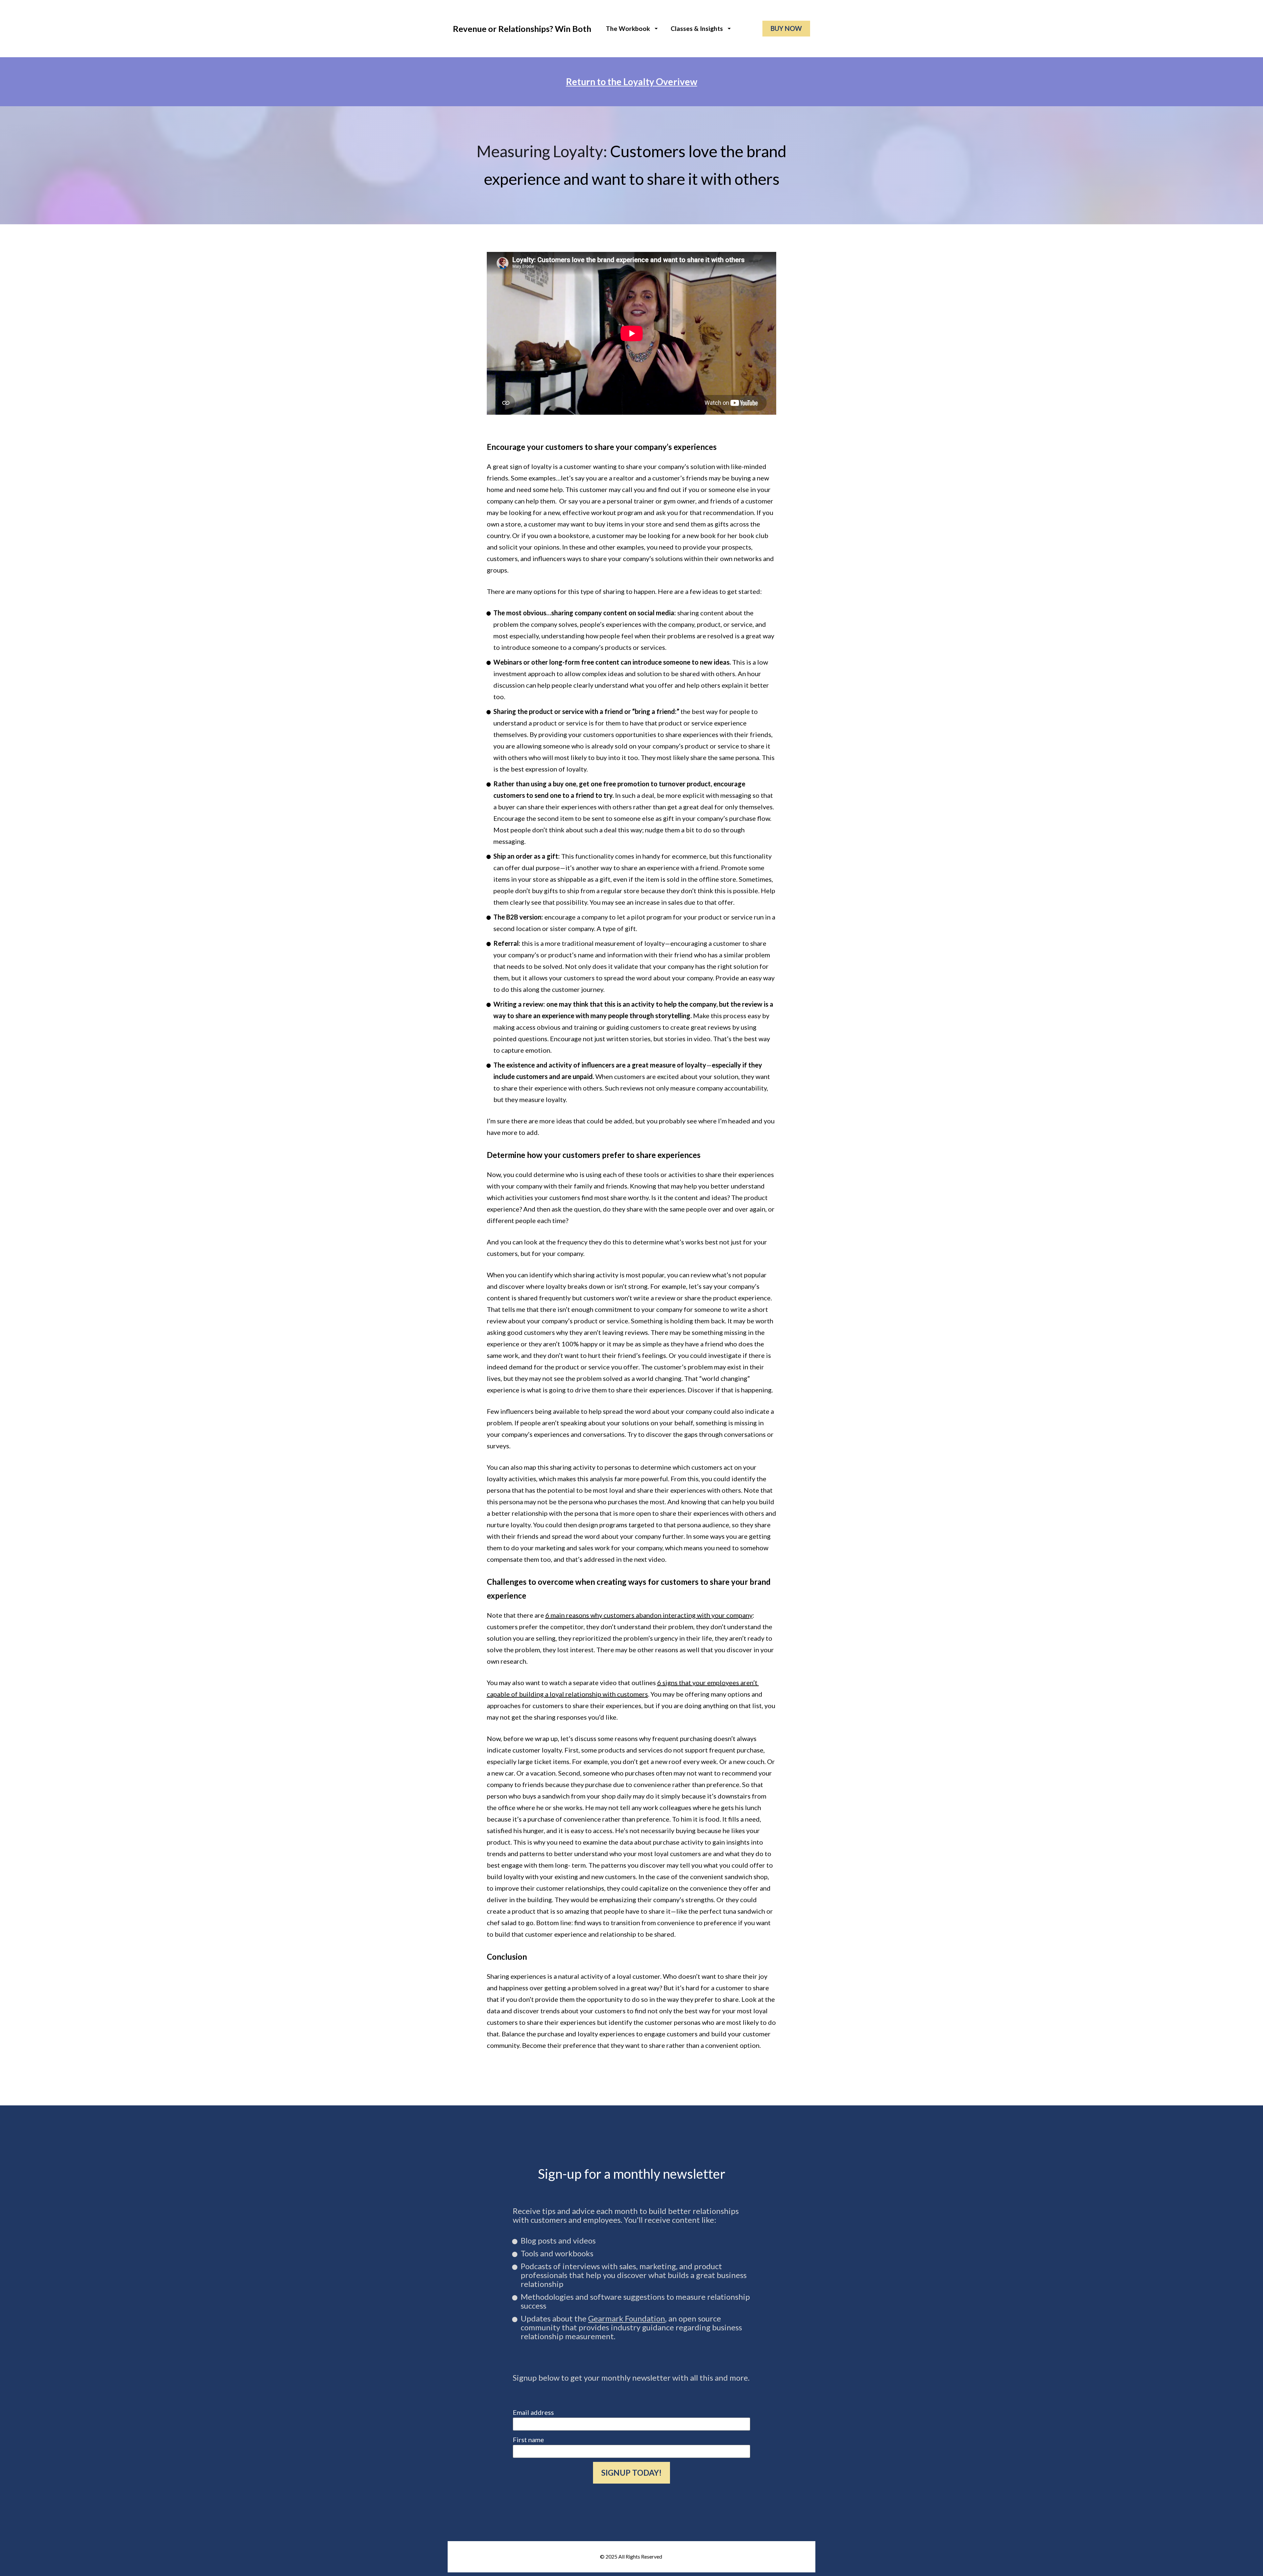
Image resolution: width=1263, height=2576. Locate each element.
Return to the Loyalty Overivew (632, 82)
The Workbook (628, 28)
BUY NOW (786, 28)
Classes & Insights (697, 28)
